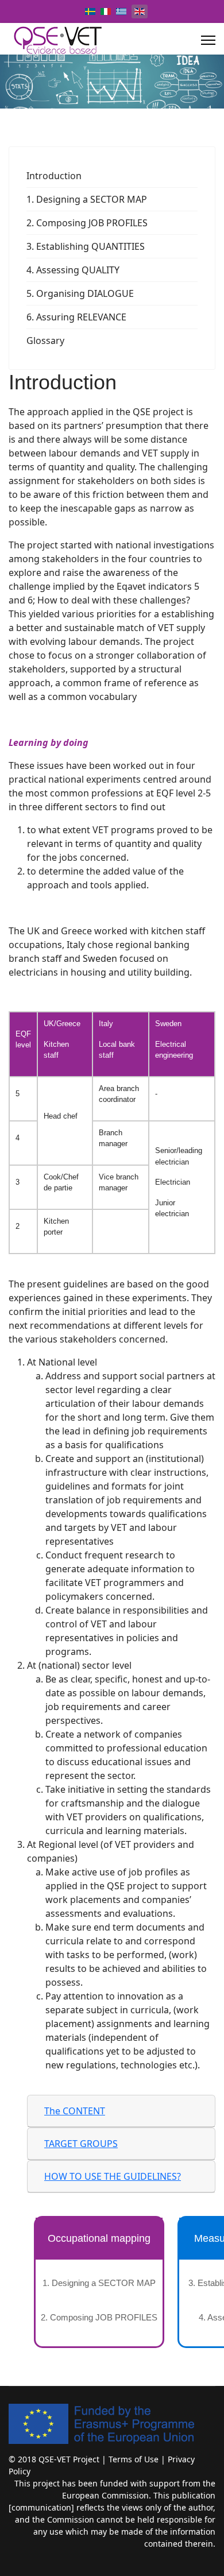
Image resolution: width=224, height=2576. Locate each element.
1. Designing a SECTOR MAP (87, 199)
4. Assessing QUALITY (73, 270)
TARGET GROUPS (81, 2144)
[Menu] (208, 40)
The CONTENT (75, 2111)
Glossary (45, 341)
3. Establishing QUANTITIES (86, 246)
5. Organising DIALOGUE (80, 293)
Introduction (54, 176)
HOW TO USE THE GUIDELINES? (113, 2176)
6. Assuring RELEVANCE (76, 317)
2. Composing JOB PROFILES (87, 223)
